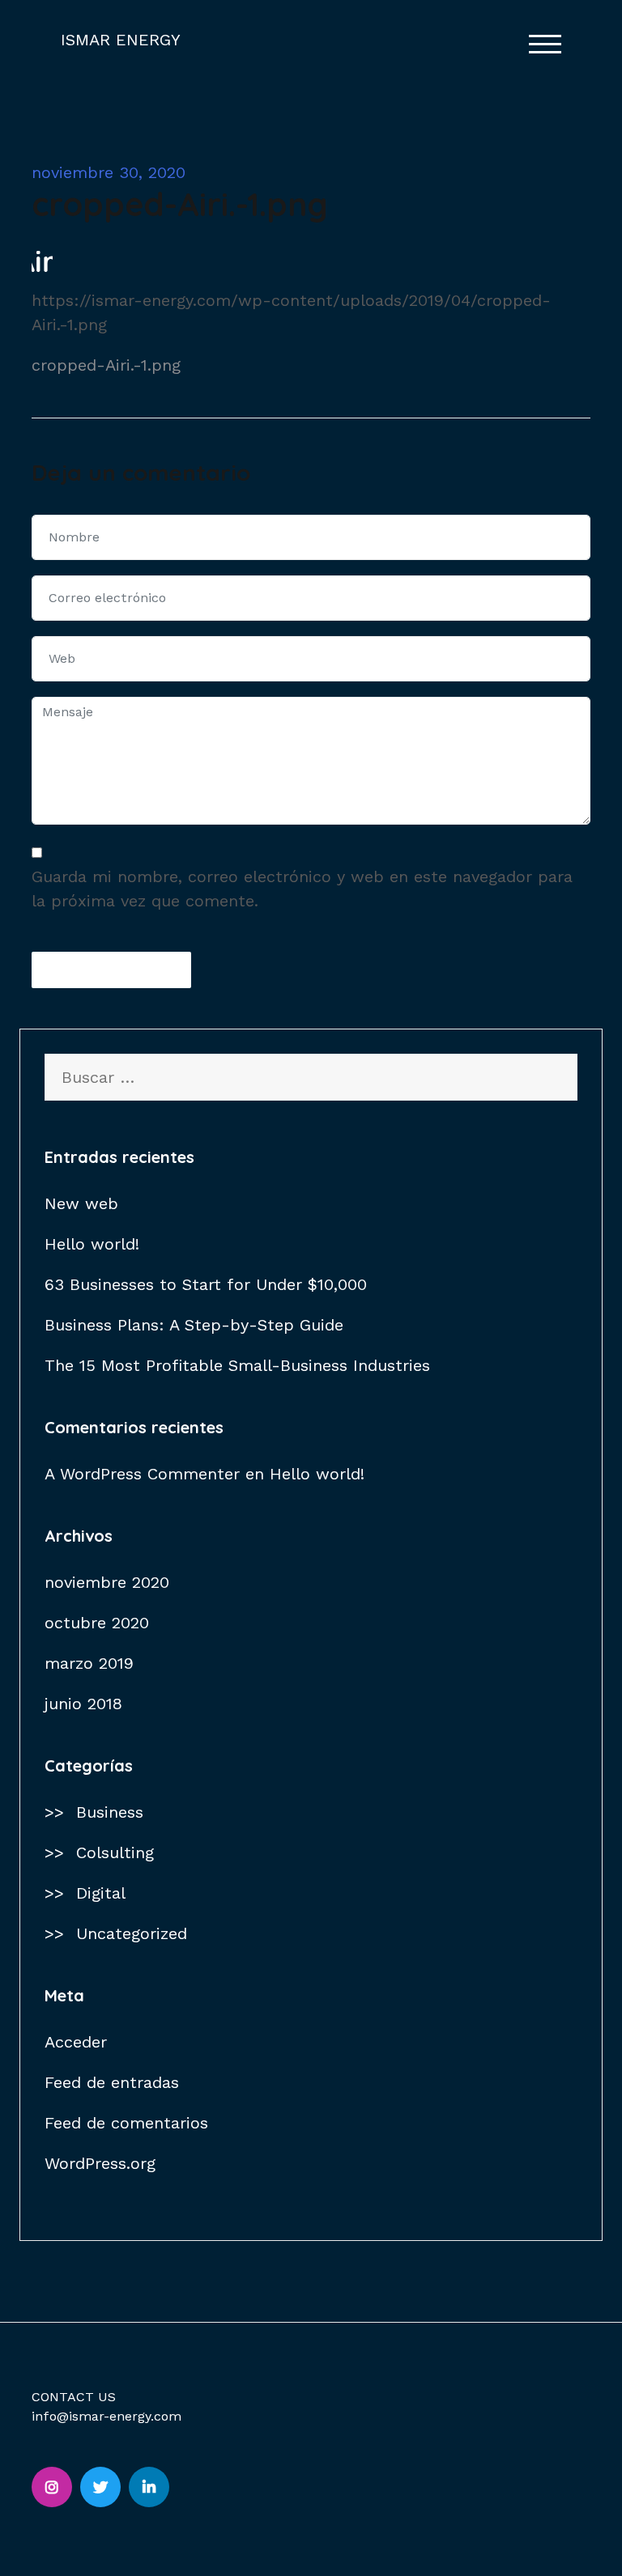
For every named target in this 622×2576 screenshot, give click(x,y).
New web (81, 1203)
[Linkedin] (149, 2487)
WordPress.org (100, 2163)
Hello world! (92, 1244)
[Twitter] (100, 2487)
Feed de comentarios (126, 2123)
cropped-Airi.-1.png (106, 365)
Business (110, 1812)
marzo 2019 (89, 1663)
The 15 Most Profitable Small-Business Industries (237, 1365)
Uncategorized (132, 1933)
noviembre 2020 (107, 1582)
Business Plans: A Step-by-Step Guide (194, 1325)
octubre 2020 (97, 1623)
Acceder (76, 2042)
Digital (101, 1893)
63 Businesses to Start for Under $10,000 (206, 1284)
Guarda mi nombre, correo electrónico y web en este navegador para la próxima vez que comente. (302, 889)
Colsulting (115, 1852)
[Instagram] (52, 2487)
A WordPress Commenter (142, 1474)
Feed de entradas (112, 2082)
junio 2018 (83, 1704)
